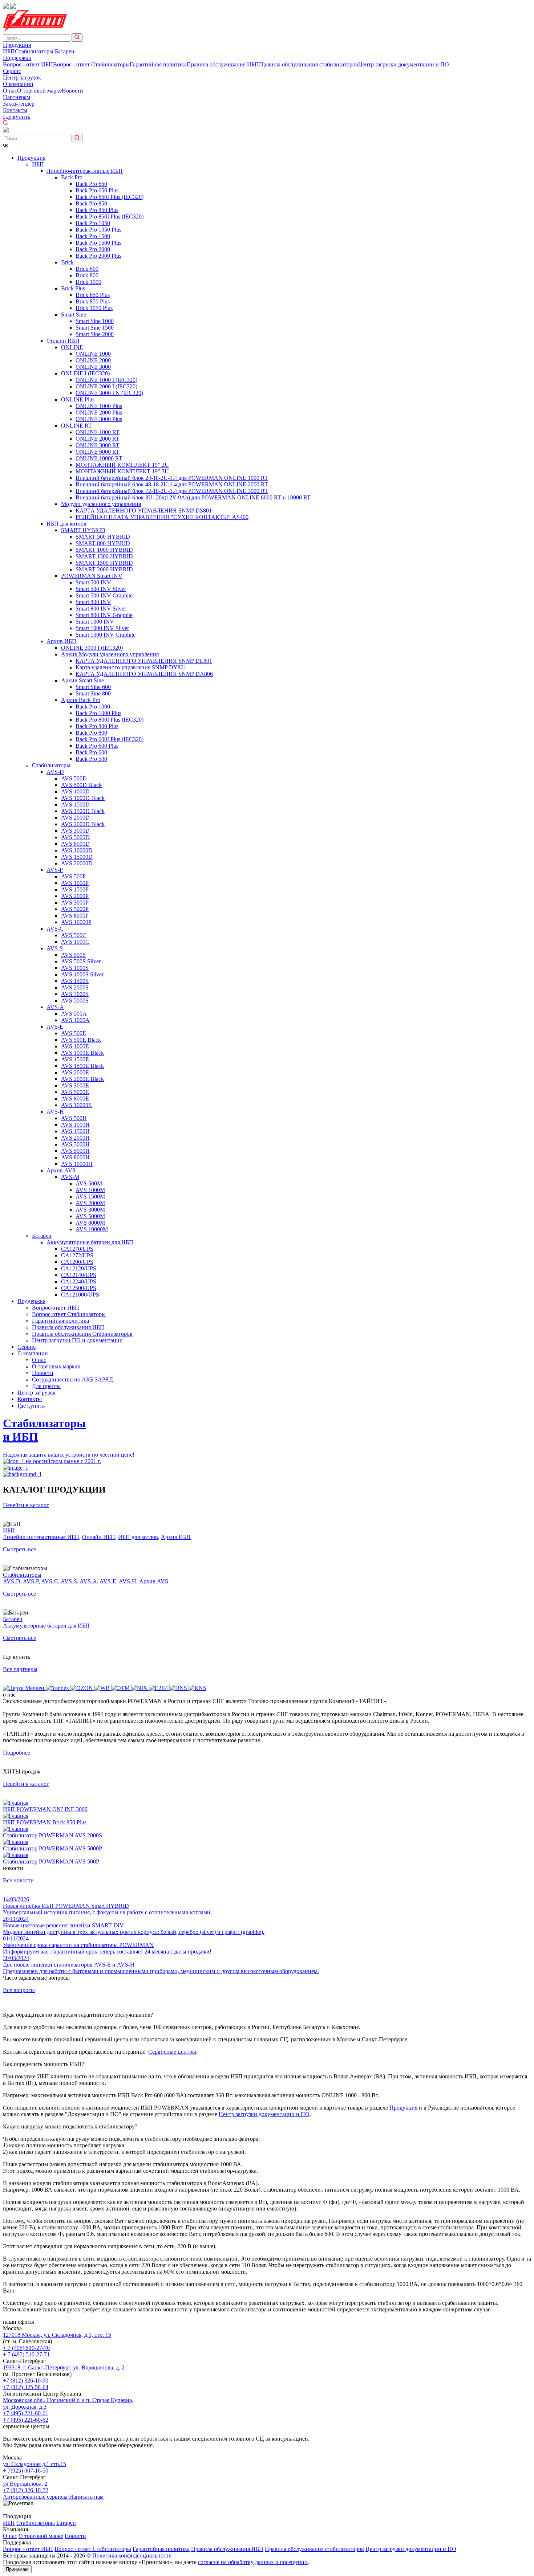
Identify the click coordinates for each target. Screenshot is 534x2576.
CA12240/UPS (79, 1281)
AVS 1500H (75, 1131)
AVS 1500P (75, 889)
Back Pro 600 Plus (97, 746)
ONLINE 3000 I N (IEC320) (109, 393)
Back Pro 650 (91, 184)
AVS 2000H (75, 1138)
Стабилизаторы (35, 51)
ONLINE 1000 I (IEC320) (106, 380)
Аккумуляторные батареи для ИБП (90, 1242)
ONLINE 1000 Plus (99, 406)
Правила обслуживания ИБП (223, 64)
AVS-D (55, 772)
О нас (10, 91)
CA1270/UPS (77, 1249)
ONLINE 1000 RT (98, 432)
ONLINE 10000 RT (99, 458)
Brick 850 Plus (93, 301)
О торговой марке (39, 91)
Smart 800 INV (93, 602)
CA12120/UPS (79, 1268)
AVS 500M (89, 1183)
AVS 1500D (75, 805)
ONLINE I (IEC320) (85, 373)
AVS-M (70, 1177)
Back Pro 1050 (93, 223)
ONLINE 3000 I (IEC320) (92, 648)
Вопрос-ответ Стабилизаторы (69, 1314)
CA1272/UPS (77, 1255)
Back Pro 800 (91, 733)
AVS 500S (73, 955)
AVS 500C (74, 935)
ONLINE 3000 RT (98, 445)
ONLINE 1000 (93, 354)
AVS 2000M (90, 1203)
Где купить (17, 117)
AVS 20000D (77, 863)
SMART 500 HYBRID (103, 537)
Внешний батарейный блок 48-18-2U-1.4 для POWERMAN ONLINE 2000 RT (172, 484)
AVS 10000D (77, 850)
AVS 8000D (75, 844)
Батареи (65, 51)
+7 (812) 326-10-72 (26, 2490)
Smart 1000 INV (95, 622)
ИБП (9, 51)
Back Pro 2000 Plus (98, 256)
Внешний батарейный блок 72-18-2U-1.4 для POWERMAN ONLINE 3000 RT (172, 491)
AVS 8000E (75, 1099)
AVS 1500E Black (82, 1066)
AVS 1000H (75, 1125)
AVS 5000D (75, 837)
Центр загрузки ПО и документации (77, 1340)
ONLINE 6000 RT (98, 452)
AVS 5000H (75, 1151)
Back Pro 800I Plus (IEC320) (110, 720)
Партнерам (17, 97)
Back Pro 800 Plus (97, 726)
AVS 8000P (75, 916)
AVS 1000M (90, 1190)
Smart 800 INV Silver (101, 609)
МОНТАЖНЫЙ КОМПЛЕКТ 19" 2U (122, 465)
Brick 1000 (88, 282)
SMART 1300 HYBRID (104, 556)
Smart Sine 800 (93, 693)
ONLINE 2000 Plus (99, 413)
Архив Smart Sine (82, 680)
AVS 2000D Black (83, 824)
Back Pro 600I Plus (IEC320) (110, 739)
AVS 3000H (75, 1144)
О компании (18, 84)
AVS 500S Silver (81, 961)
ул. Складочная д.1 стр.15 (35, 2464)
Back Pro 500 (91, 759)
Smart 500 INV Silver (101, 589)
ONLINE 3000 (93, 367)
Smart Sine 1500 (95, 328)
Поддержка (17, 58)
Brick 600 (87, 269)
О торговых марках (56, 1366)
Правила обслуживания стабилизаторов (309, 64)
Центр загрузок (22, 77)
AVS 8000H (75, 1157)
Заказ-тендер (19, 104)
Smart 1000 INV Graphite (106, 635)
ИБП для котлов (66, 524)
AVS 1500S (75, 981)
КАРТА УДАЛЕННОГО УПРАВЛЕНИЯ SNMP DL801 (144, 661)
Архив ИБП (61, 641)
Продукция (17, 45)
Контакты (15, 110)
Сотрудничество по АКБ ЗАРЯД (72, 1379)
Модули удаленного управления (101, 504)
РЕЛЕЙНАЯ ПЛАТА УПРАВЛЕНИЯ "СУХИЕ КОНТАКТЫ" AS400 (162, 517)
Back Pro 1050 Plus (98, 230)
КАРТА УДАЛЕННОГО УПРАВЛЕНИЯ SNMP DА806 (144, 674)
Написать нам (86, 2497)
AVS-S (55, 948)
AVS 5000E (75, 1092)
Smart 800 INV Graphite (104, 615)
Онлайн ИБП (63, 341)
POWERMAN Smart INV (92, 576)
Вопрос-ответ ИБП (56, 1308)
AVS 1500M (90, 1197)
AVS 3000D (75, 831)
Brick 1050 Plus (94, 308)
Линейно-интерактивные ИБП (85, 171)
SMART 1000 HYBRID (104, 550)
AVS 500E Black (81, 1040)
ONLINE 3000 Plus (99, 419)
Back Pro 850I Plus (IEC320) (110, 217)
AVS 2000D (75, 818)
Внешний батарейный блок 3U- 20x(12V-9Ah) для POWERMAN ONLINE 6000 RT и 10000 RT (193, 497)
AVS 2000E (75, 1072)
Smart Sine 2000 (95, 334)
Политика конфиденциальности (132, 2555)
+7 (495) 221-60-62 (26, 2420)
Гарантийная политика (158, 64)
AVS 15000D (77, 857)
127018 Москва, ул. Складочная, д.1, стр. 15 (57, 2335)
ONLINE (72, 347)
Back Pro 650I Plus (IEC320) (110, 197)
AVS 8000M (90, 1223)
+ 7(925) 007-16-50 (26, 2471)
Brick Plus (73, 288)
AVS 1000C (75, 942)
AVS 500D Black (81, 785)
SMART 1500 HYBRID (104, 563)
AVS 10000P (76, 922)
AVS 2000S (75, 987)
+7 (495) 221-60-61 (26, 2413)
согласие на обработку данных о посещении (253, 2562)
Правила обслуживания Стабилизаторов (82, 1334)
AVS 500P (73, 876)
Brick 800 (87, 275)
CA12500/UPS (79, 1288)
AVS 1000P (75, 883)
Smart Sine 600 (93, 687)
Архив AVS (61, 1170)
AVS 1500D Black (83, 811)
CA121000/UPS (80, 1295)
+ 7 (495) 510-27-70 (26, 2348)
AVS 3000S (75, 994)
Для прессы (46, 1386)
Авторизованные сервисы (36, 2497)
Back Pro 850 (91, 203)
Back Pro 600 (91, 752)
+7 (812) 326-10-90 (26, 2381)
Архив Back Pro (81, 700)
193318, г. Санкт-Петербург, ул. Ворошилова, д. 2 (64, 2367)
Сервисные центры (172, 2052)
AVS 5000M (90, 1216)
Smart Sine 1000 (95, 321)
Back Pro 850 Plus (97, 210)
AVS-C (55, 929)
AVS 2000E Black (82, 1079)
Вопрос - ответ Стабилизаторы (91, 64)
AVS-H (55, 1112)
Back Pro (72, 177)
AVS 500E (74, 1033)
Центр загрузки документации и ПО (404, 64)
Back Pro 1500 (93, 236)
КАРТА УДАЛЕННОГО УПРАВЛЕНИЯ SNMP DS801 (144, 511)
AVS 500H (74, 1118)
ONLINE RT (76, 426)
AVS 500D (74, 778)
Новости (72, 91)
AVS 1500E (75, 1059)
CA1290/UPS (77, 1262)
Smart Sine (74, 315)
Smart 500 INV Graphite (104, 595)
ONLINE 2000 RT (98, 439)
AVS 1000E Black (82, 1053)
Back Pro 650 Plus (97, 190)
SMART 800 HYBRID (103, 543)
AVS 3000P (75, 903)
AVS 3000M (90, 1210)
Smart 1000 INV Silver (102, 628)
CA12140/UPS (79, 1275)
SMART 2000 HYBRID (104, 569)
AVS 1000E (75, 1046)
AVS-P (55, 870)
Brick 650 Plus (93, 295)
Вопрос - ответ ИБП (28, 64)
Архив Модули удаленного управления (110, 654)
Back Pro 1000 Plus (98, 713)
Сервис (12, 71)
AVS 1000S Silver (82, 974)
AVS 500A (74, 1014)
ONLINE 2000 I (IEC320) (106, 386)
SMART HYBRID (83, 530)
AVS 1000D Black (83, 798)
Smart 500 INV (93, 582)
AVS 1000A (75, 1020)
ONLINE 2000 (93, 360)
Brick (67, 262)
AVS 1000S (75, 968)
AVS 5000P (75, 909)
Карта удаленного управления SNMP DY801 (131, 667)
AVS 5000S (75, 1001)
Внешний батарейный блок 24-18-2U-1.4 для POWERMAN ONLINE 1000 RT (172, 478)
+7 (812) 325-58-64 (26, 2387)
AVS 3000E (75, 1085)
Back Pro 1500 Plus (98, 243)
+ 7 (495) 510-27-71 (26, 2354)
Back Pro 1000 (93, 707)
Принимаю (17, 2569)
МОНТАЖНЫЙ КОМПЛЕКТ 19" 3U (122, 471)
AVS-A (55, 1007)
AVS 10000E (76, 1105)
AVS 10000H (77, 1164)
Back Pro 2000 (93, 249)
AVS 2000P (75, 896)
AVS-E (55, 1027)
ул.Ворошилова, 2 (25, 2484)
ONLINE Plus (78, 399)
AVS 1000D (75, 791)
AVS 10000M (92, 1229)
